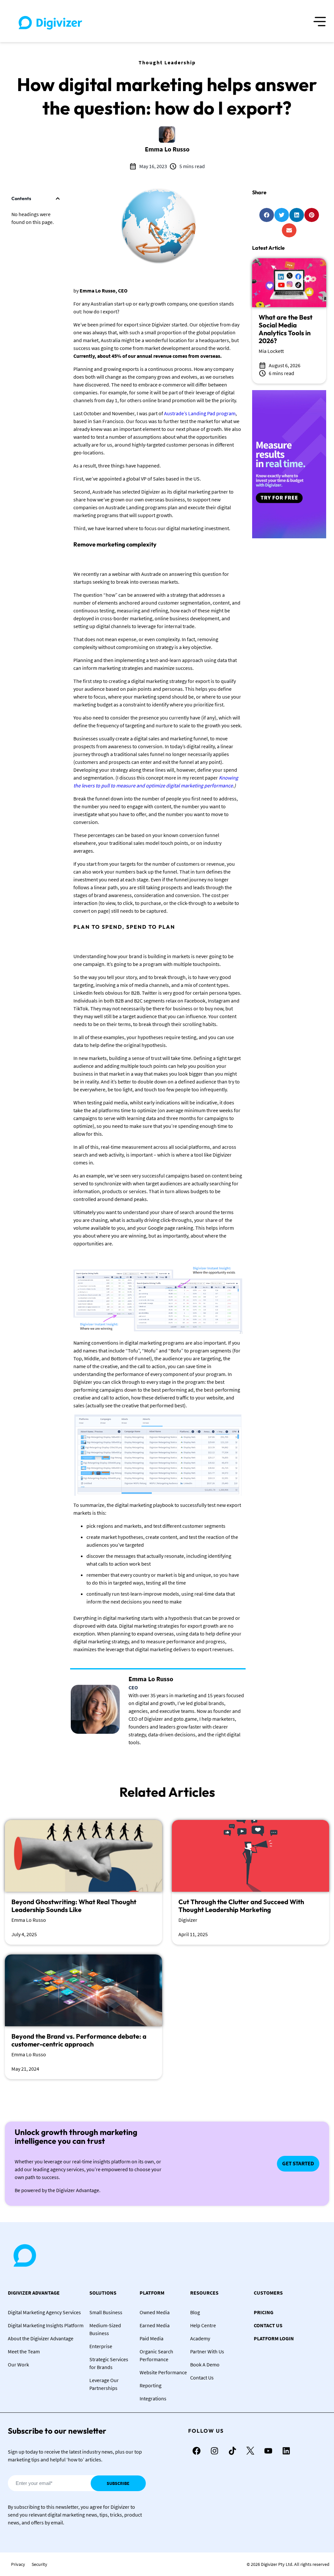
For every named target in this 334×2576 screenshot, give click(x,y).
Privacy (18, 2564)
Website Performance (163, 2372)
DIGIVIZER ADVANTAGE (34, 2293)
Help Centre (203, 2325)
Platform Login (274, 2338)
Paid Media (152, 2338)
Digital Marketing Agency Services (44, 2312)
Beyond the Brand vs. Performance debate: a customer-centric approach (79, 2040)
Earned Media (155, 2325)
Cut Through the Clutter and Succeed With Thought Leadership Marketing (241, 1906)
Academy (200, 2338)
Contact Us (202, 2378)
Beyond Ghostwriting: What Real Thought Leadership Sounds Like (74, 1906)
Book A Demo (205, 2364)
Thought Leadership (167, 62)
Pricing (264, 2312)
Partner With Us (207, 2351)
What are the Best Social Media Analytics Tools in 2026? (286, 329)
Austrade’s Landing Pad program (199, 413)
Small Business (106, 2312)
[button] (58, 198)
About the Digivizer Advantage (41, 2338)
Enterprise (101, 2346)
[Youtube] (268, 2451)
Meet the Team (24, 2351)
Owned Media (155, 2312)
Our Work (18, 2364)
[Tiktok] (232, 2451)
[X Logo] (250, 2451)
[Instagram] (214, 2451)
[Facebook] (196, 2451)
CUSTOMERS (268, 2293)
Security (39, 2564)
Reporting (151, 2385)
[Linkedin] (286, 2451)
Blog (195, 2312)
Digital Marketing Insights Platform (46, 2325)
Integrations (153, 2398)
